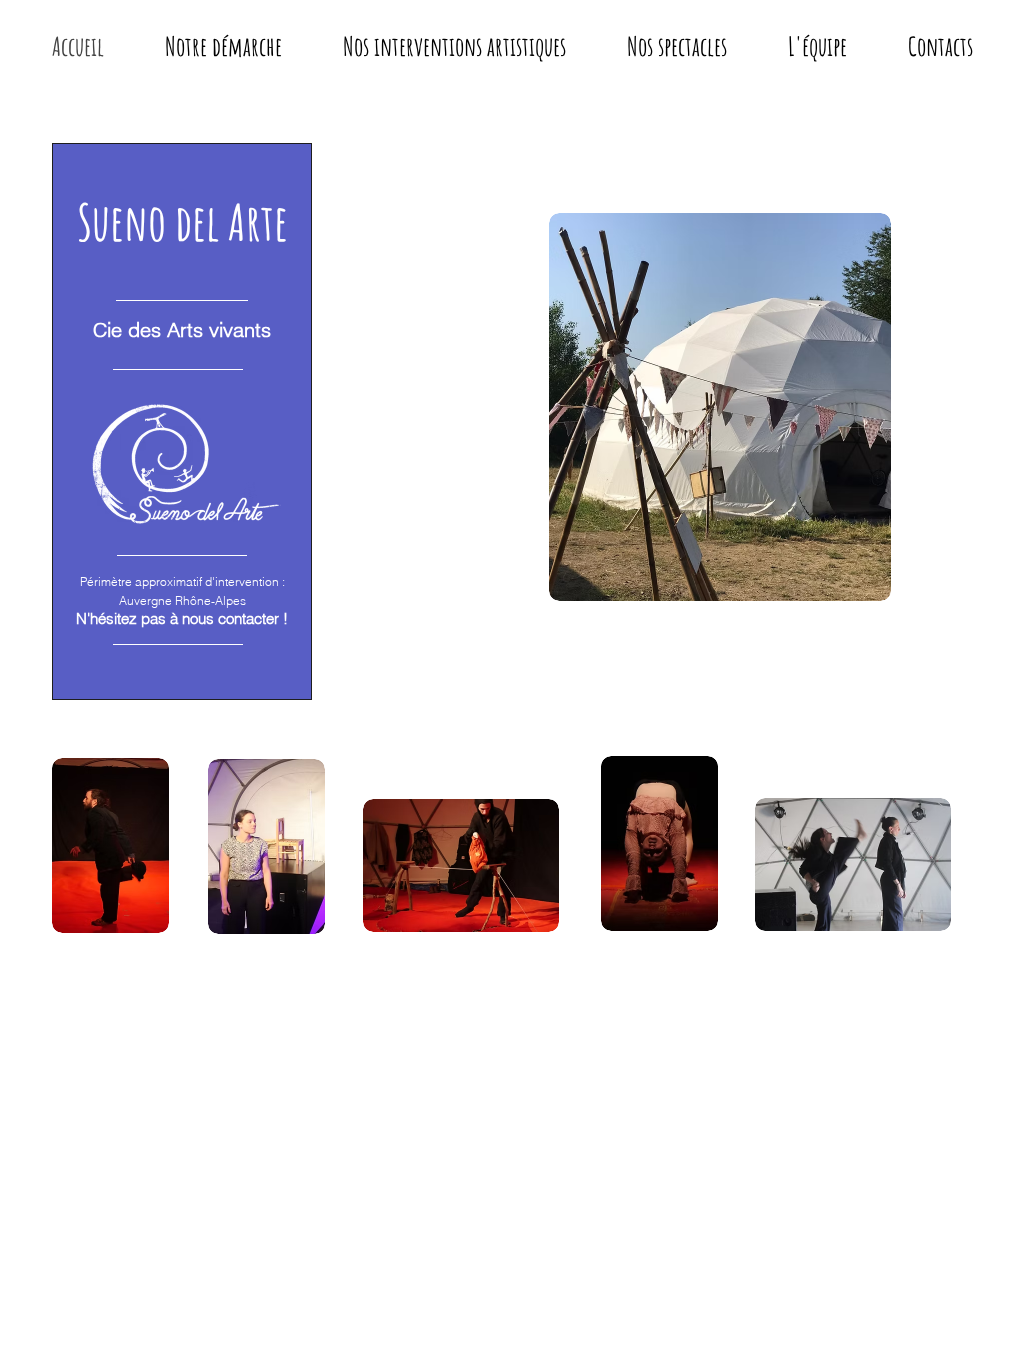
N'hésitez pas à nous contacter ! (182, 618)
